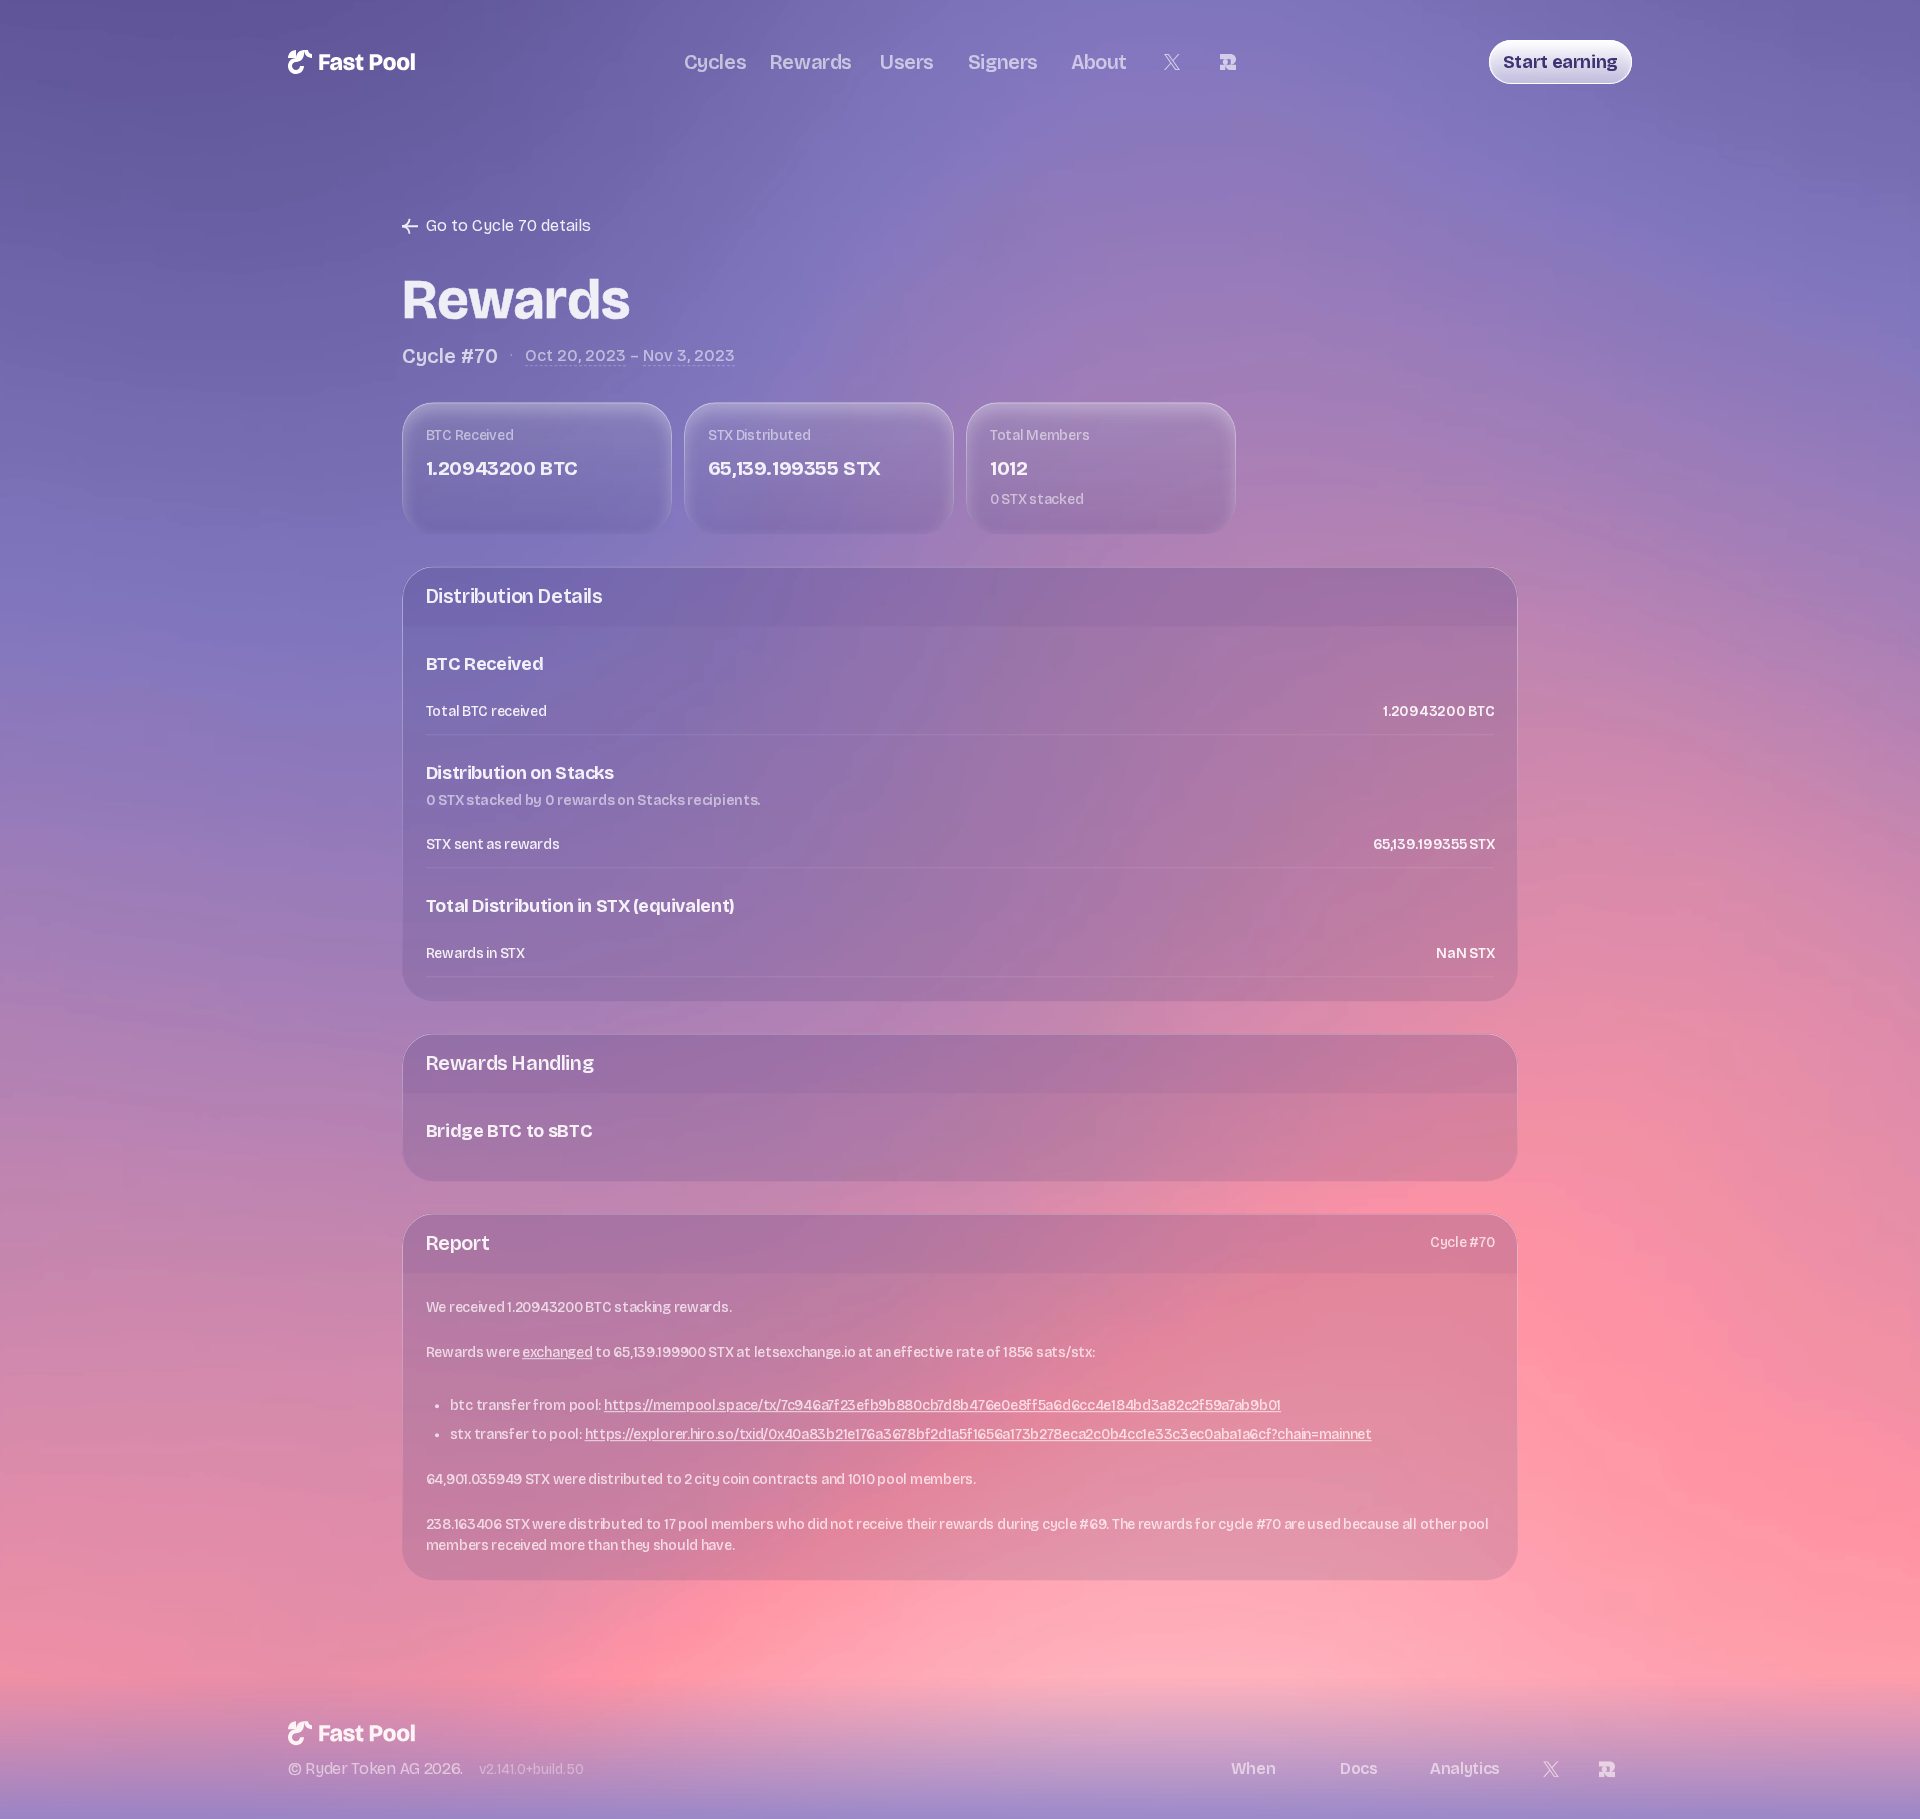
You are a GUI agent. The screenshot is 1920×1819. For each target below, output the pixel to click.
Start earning (1560, 62)
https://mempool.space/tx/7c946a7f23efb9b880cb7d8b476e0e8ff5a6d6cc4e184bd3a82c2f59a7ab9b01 (942, 1403)
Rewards (811, 62)
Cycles (715, 62)
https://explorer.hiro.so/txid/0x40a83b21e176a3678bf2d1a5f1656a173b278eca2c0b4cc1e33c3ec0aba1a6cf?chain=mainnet (978, 1432)
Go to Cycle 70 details (508, 223)
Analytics (1465, 1766)
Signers (1003, 62)
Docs (1359, 1766)
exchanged (557, 1350)
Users (907, 62)
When (1253, 1766)
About (1099, 62)
